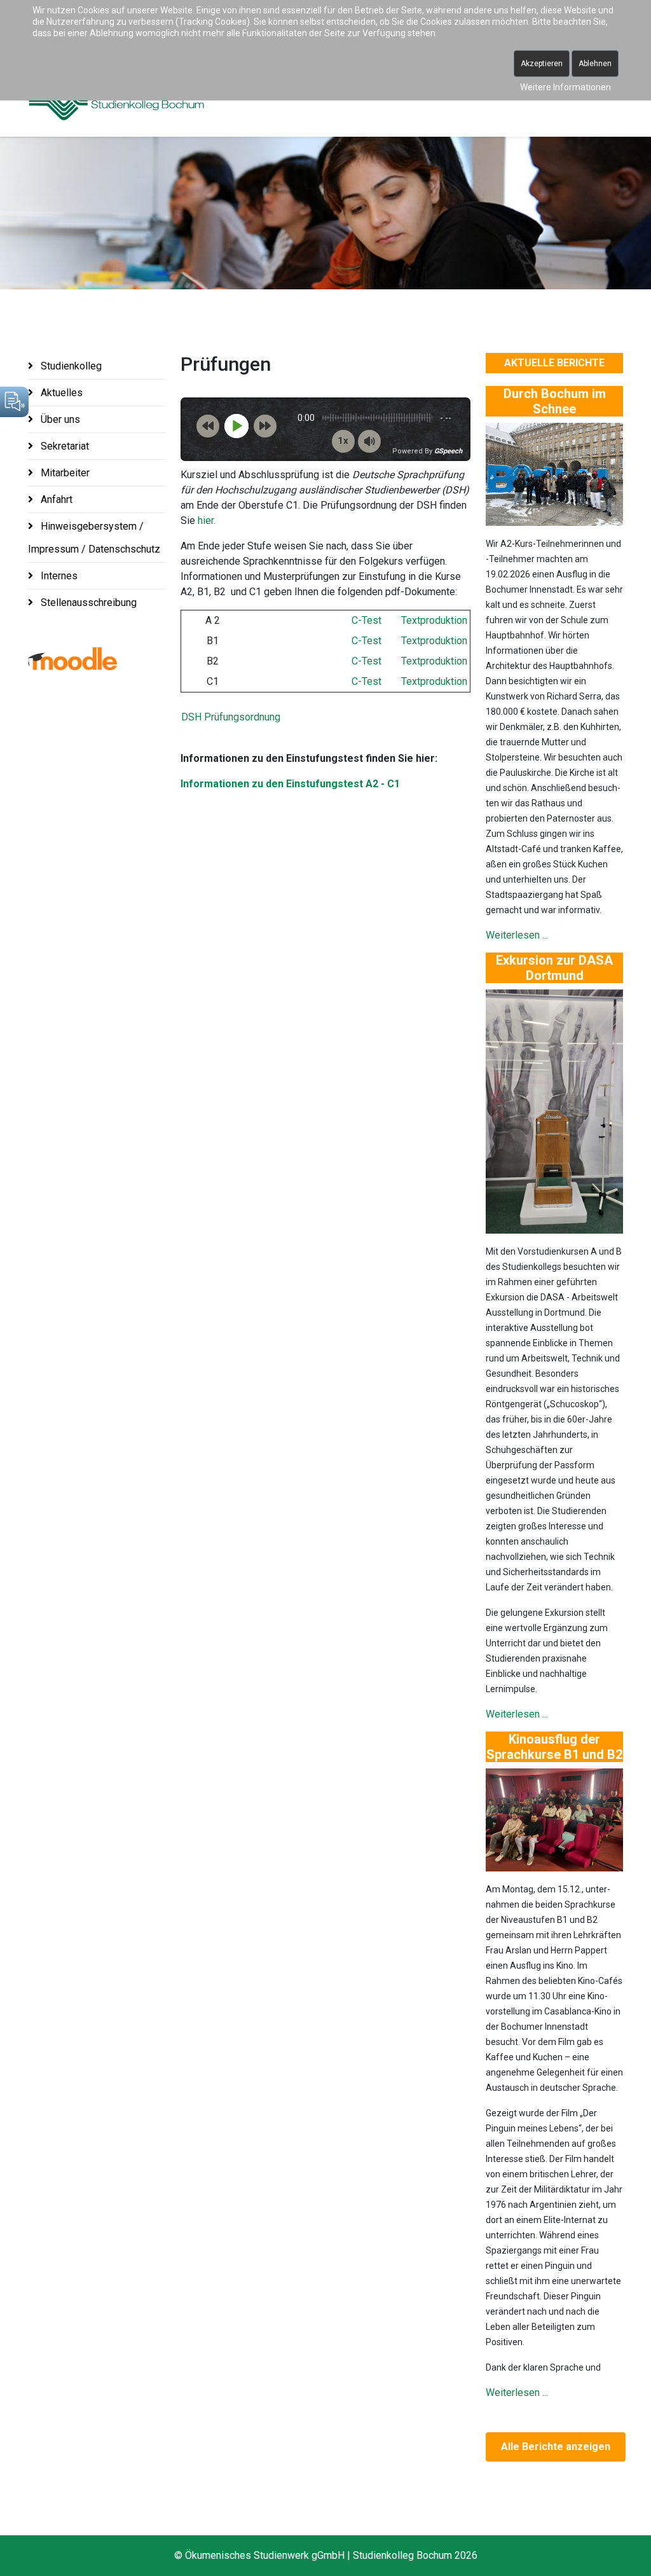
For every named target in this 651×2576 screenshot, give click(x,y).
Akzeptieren (542, 64)
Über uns (59, 419)
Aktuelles (60, 393)
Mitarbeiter (64, 473)
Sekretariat (64, 446)
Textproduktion (434, 620)
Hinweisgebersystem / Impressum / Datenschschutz (94, 538)
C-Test (367, 620)
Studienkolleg (70, 366)
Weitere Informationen (565, 87)
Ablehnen (595, 64)
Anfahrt (55, 499)
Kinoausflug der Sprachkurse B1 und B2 (554, 1747)
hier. (207, 520)
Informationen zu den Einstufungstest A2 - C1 (290, 784)
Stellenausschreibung (87, 603)
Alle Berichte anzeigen (556, 2447)
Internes (58, 576)
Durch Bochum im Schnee (555, 401)
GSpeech (448, 451)
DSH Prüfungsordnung (231, 717)
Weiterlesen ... (517, 935)
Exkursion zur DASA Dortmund (554, 968)
